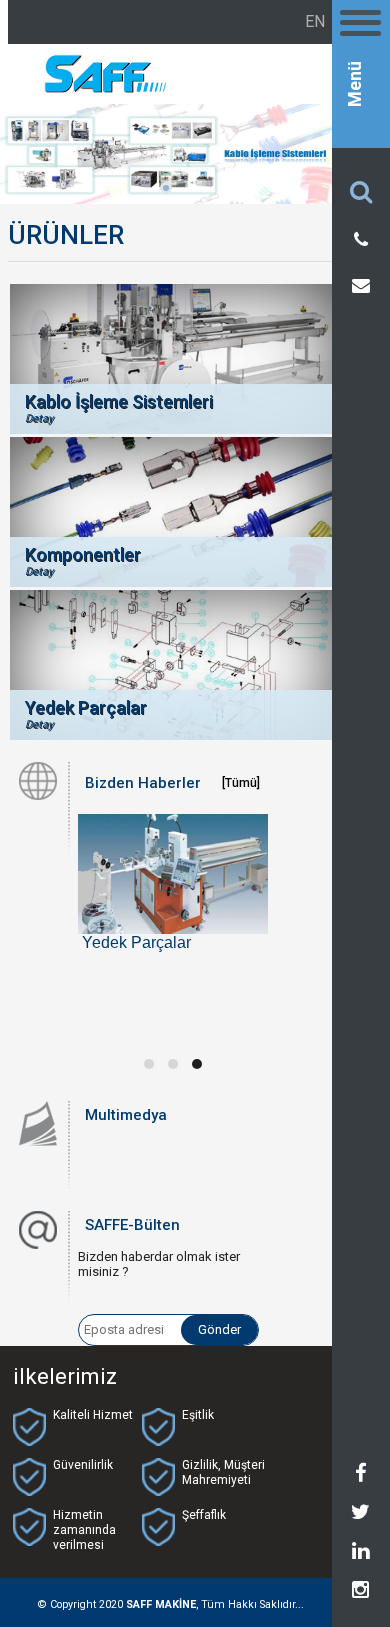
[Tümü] (241, 783)
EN (315, 21)
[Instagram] (360, 1593)
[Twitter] (360, 1515)
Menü (355, 84)
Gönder (219, 1329)
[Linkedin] (360, 1554)
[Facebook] (361, 1476)
